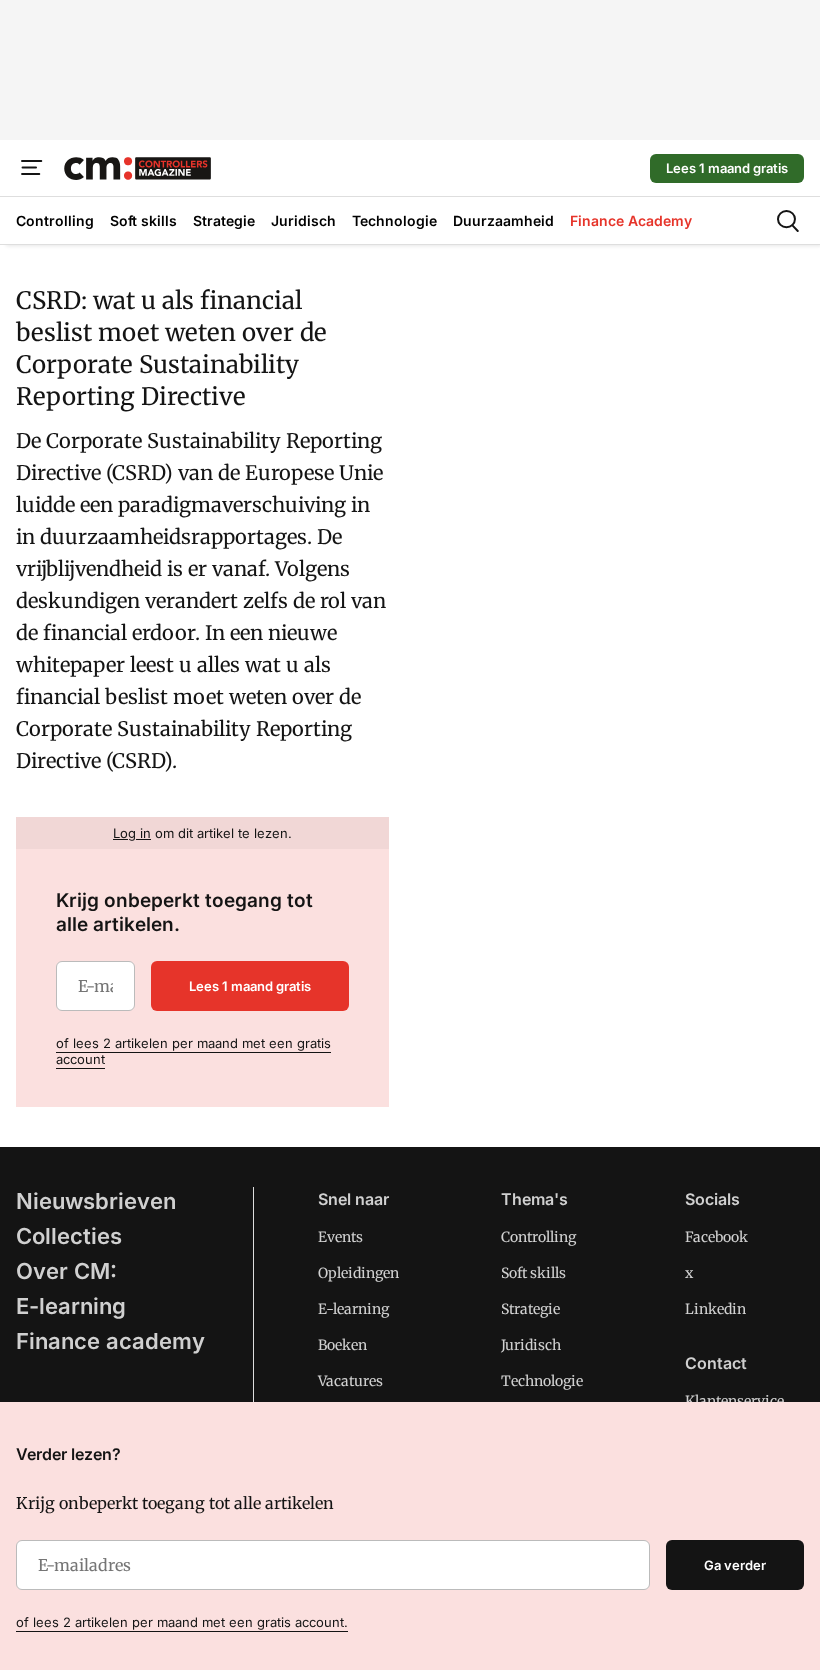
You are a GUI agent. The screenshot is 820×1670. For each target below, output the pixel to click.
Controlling (538, 1237)
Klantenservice (734, 1401)
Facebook (716, 1237)
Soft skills (533, 1273)
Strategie (530, 1309)
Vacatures (350, 1381)
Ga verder (735, 1565)
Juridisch (531, 1345)
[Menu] (32, 168)
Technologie (542, 1381)
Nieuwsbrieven (96, 1201)
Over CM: (66, 1271)
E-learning (71, 1306)
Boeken (342, 1345)
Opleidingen (358, 1273)
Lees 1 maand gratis (727, 168)
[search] (788, 221)
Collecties (69, 1236)
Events (340, 1237)
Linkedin (715, 1309)
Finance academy (110, 1341)
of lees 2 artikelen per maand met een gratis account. (182, 1622)
